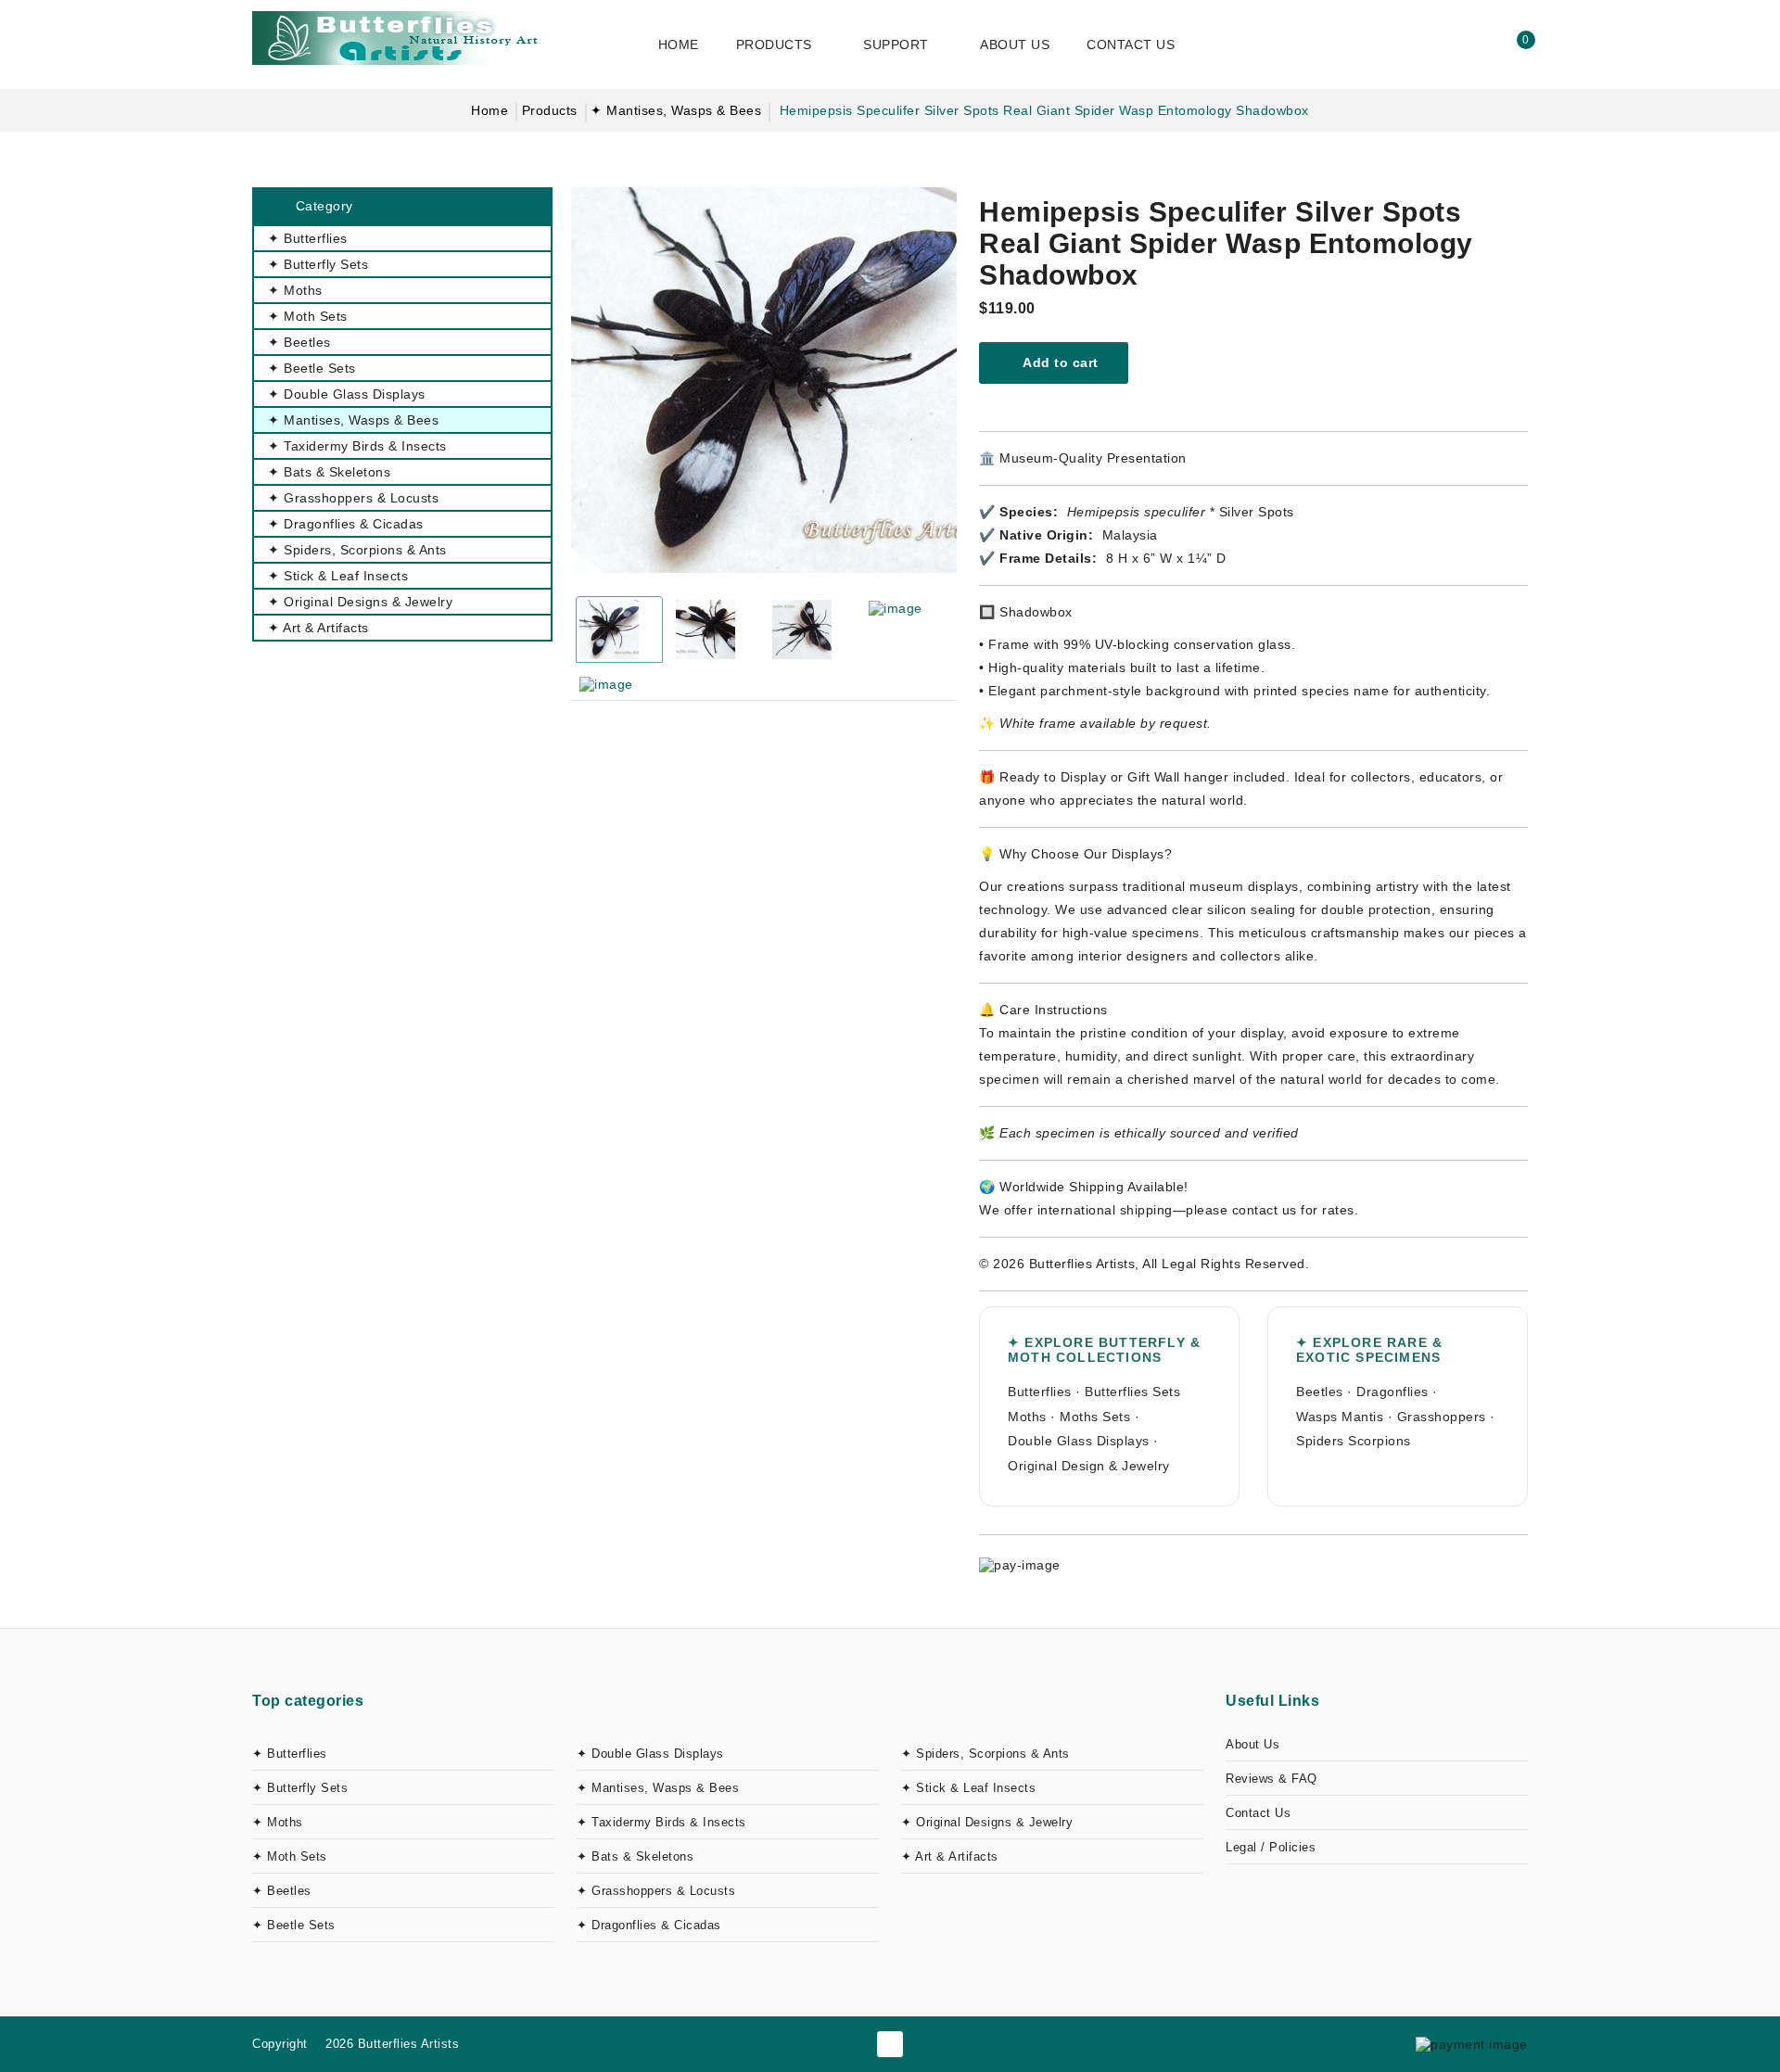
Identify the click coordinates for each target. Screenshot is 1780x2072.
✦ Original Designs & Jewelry (987, 1822)
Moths (1027, 1417)
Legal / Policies (1271, 1847)
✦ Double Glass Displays (650, 1754)
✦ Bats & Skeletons (635, 1856)
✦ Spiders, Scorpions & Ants (985, 1754)
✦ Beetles (282, 1891)
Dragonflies (1392, 1392)
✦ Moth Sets (290, 1856)
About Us (1252, 1744)
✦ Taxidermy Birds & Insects (661, 1822)
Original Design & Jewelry (1089, 1466)
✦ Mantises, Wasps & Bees (676, 110)
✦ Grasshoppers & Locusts (656, 1891)
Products (550, 110)
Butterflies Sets (1132, 1392)
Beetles (1320, 1392)
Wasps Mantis (1340, 1417)
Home (489, 110)
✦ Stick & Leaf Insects (968, 1788)
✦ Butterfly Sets (300, 1788)
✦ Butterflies (290, 1754)
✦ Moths (278, 1822)
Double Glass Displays (1079, 1441)
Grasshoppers (1442, 1417)
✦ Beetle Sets (294, 1925)
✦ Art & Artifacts (950, 1856)
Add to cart (1059, 362)
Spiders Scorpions (1354, 1441)
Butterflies (1040, 1392)
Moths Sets (1095, 1417)
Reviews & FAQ (1271, 1779)
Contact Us (1258, 1813)
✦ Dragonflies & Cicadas (649, 1925)
